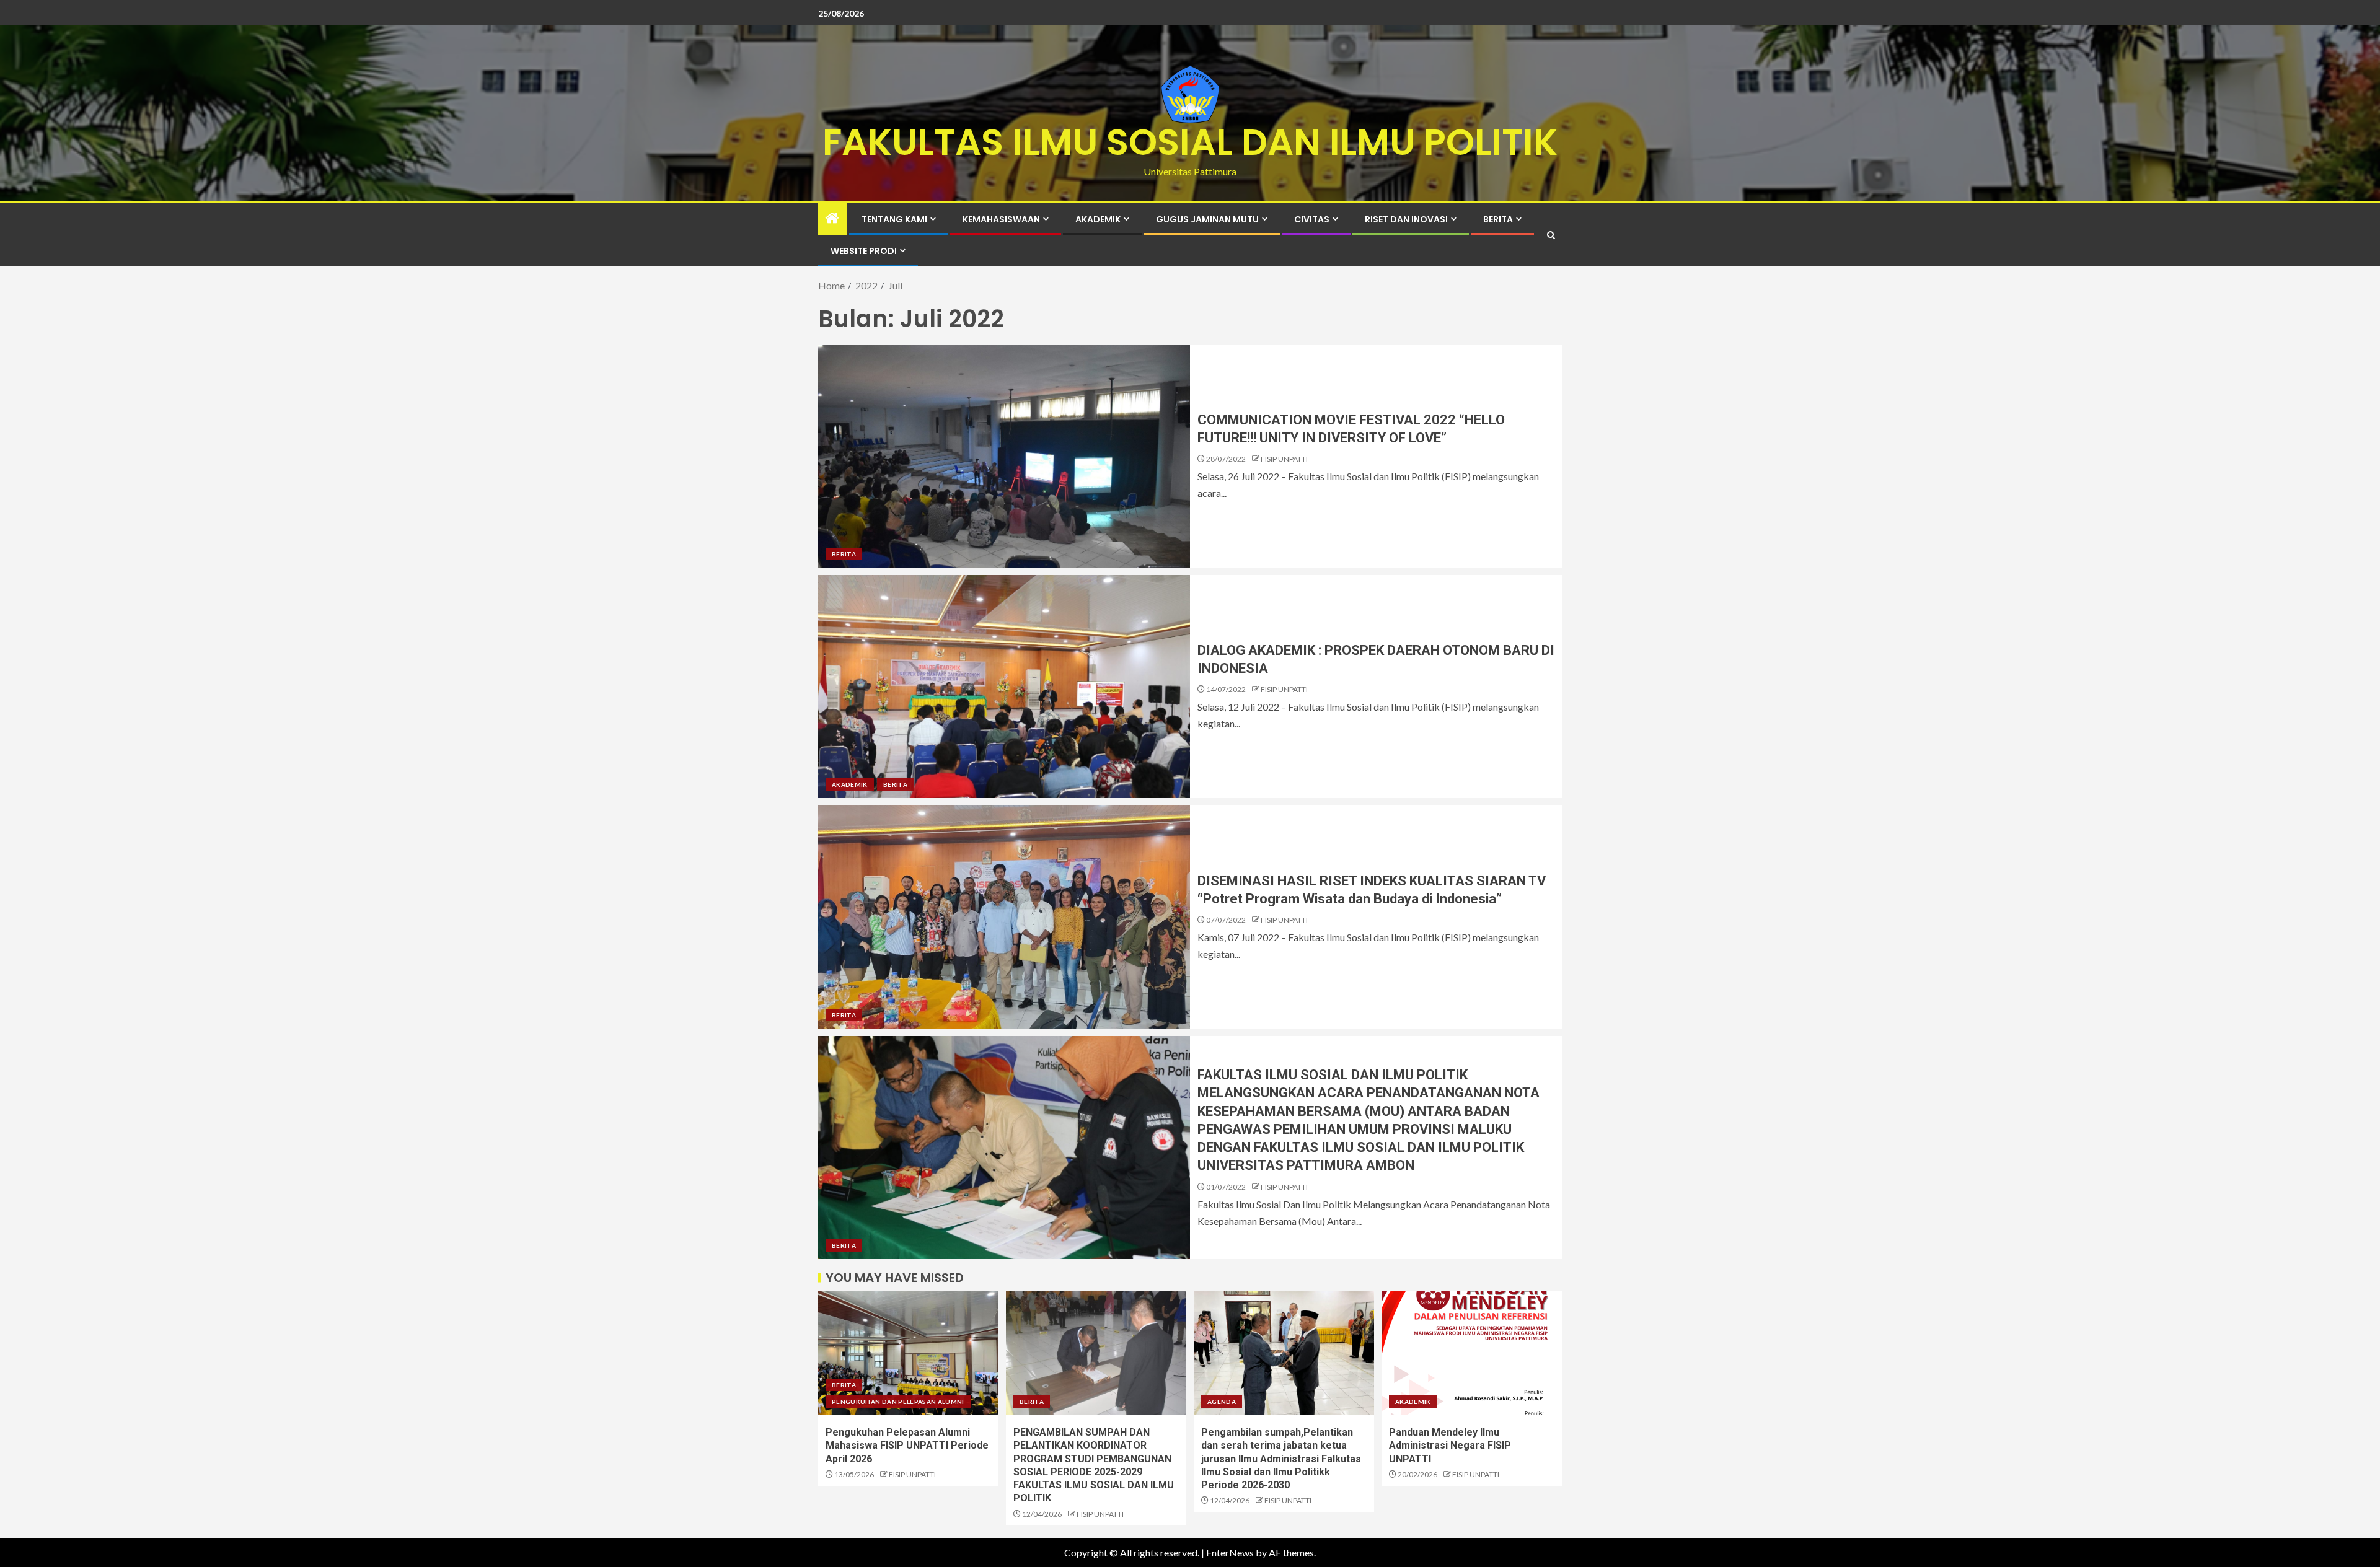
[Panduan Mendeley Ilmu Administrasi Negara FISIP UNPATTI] (1472, 1353)
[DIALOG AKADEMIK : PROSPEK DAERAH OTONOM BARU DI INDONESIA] (1004, 687)
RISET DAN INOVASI (1406, 219)
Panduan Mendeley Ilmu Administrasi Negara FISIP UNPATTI (1450, 1446)
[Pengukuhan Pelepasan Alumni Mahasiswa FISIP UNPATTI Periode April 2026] (908, 1353)
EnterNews (1230, 1552)
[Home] (832, 218)
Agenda (1222, 1402)
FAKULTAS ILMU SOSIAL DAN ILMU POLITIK (1190, 142)
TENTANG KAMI (894, 219)
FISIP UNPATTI (1284, 459)
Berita (1498, 219)
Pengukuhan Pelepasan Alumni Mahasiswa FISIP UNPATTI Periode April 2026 (907, 1446)
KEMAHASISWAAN (1001, 219)
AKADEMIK (1098, 219)
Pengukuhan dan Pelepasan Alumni (898, 1402)
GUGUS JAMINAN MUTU (1207, 219)
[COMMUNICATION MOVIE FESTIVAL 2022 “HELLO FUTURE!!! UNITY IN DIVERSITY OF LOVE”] (1004, 456)
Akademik (850, 784)
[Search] (1551, 235)
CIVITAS (1312, 219)
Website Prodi (864, 251)
